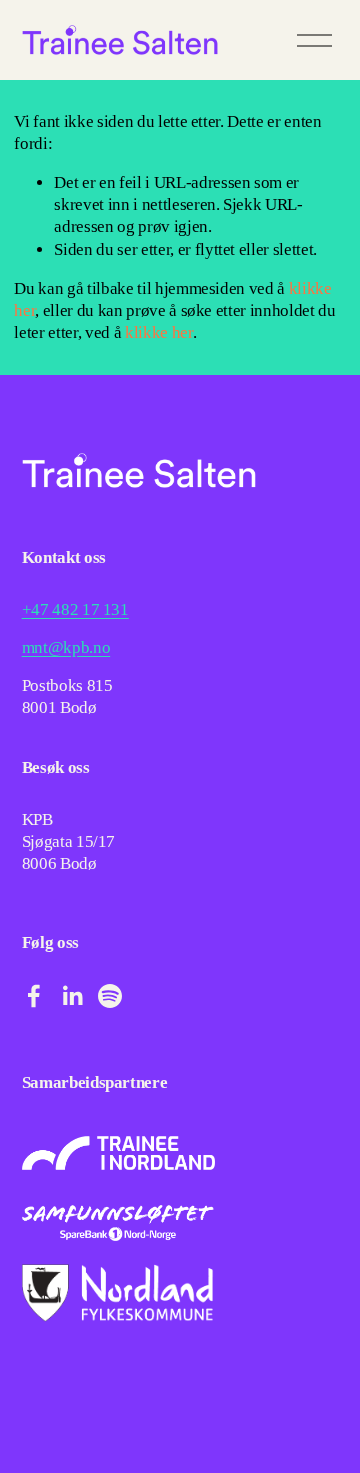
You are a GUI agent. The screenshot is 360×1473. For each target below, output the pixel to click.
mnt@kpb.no (66, 647)
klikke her (159, 332)
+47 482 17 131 (75, 609)
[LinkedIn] (72, 996)
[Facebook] (34, 996)
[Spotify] (110, 996)
